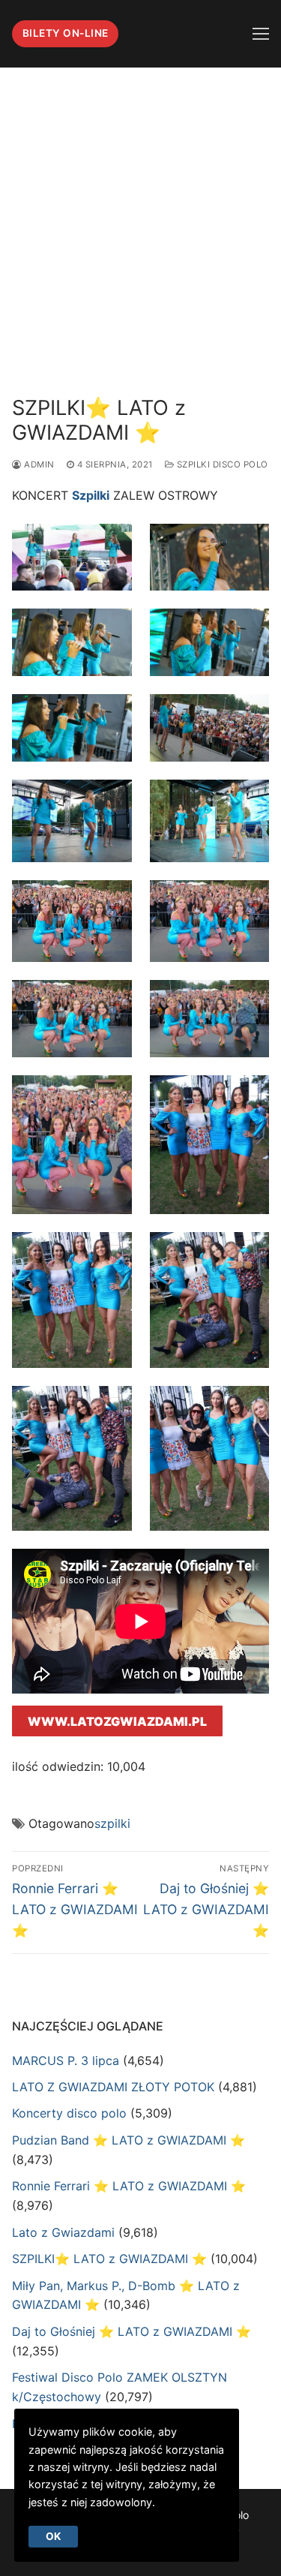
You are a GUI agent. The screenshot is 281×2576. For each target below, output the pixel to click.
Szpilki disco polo (221, 464)
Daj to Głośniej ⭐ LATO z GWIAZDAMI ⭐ (132, 2331)
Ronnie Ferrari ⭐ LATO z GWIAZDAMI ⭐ (129, 2186)
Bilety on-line (66, 33)
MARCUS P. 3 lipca (66, 2060)
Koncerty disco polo (69, 2113)
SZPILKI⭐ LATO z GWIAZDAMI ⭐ (109, 2259)
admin (38, 464)
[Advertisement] (140, 216)
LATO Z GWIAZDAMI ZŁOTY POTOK (113, 2087)
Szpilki (91, 495)
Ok (53, 2536)
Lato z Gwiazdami (63, 2232)
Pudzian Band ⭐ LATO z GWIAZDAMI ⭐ (129, 2140)
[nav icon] (261, 34)
